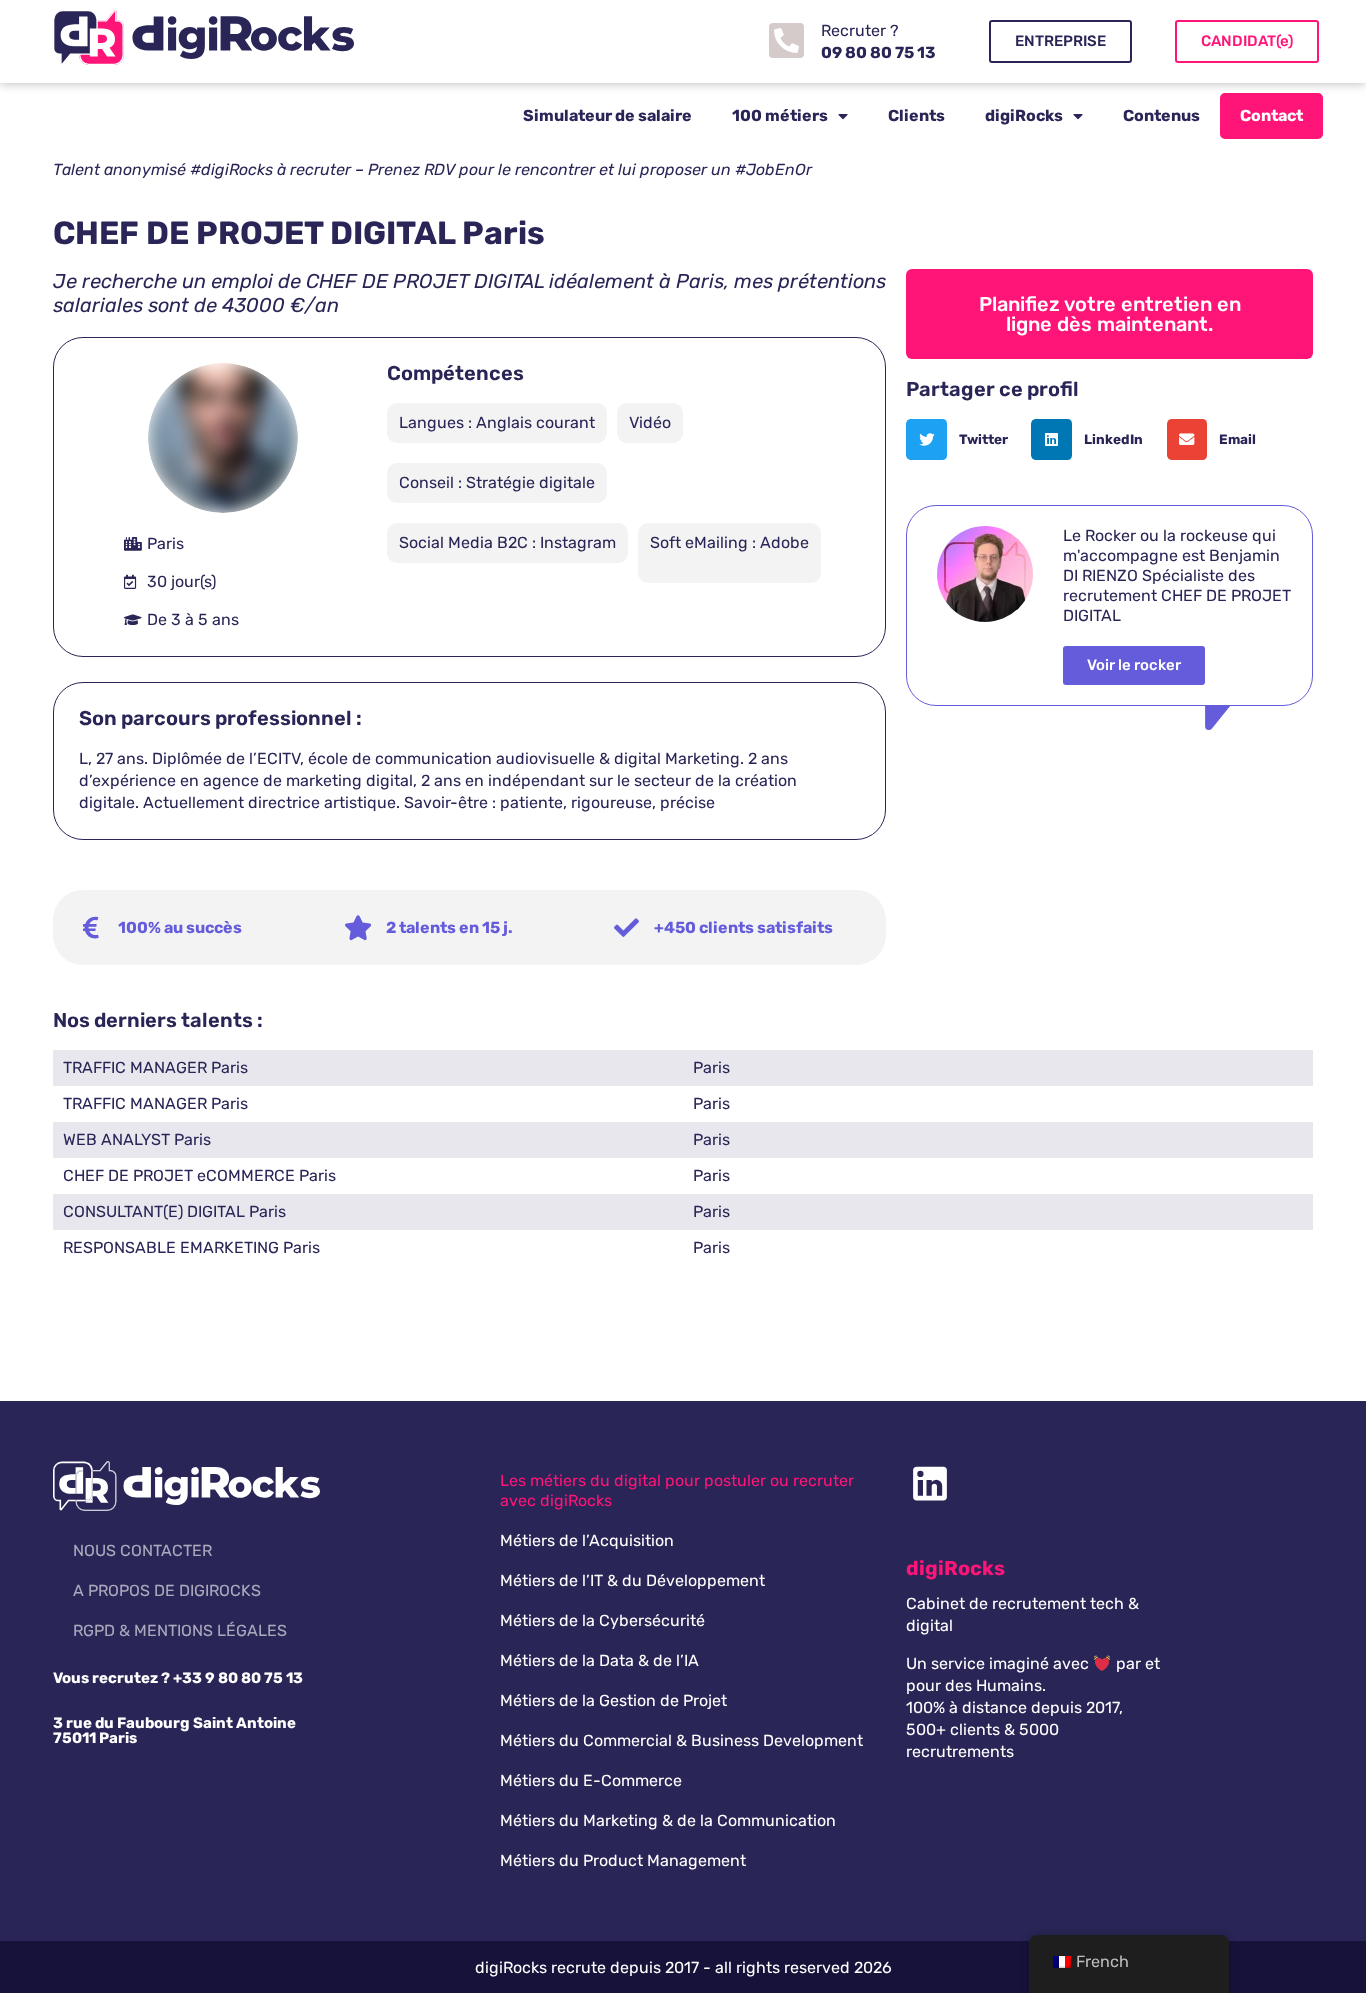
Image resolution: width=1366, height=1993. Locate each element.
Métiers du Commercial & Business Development (681, 1740)
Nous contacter (142, 1550)
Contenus (1161, 115)
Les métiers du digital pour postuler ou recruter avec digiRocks (677, 1490)
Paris (711, 1067)
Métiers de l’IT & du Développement (632, 1580)
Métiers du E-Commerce (591, 1780)
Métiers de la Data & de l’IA (599, 1660)
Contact (1271, 115)
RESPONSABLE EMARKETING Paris (191, 1247)
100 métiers (780, 115)
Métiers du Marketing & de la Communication (668, 1820)
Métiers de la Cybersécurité (602, 1620)
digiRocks (1024, 115)
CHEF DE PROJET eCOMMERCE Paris (199, 1175)
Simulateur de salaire (607, 115)
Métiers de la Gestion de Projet (613, 1700)
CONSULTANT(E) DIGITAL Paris (174, 1211)
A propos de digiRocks (167, 1590)
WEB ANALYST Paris (137, 1139)
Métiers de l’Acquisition (587, 1540)
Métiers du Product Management (623, 1860)
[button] (963, 439)
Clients (916, 115)
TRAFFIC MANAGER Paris (155, 1067)
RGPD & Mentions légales (180, 1630)
